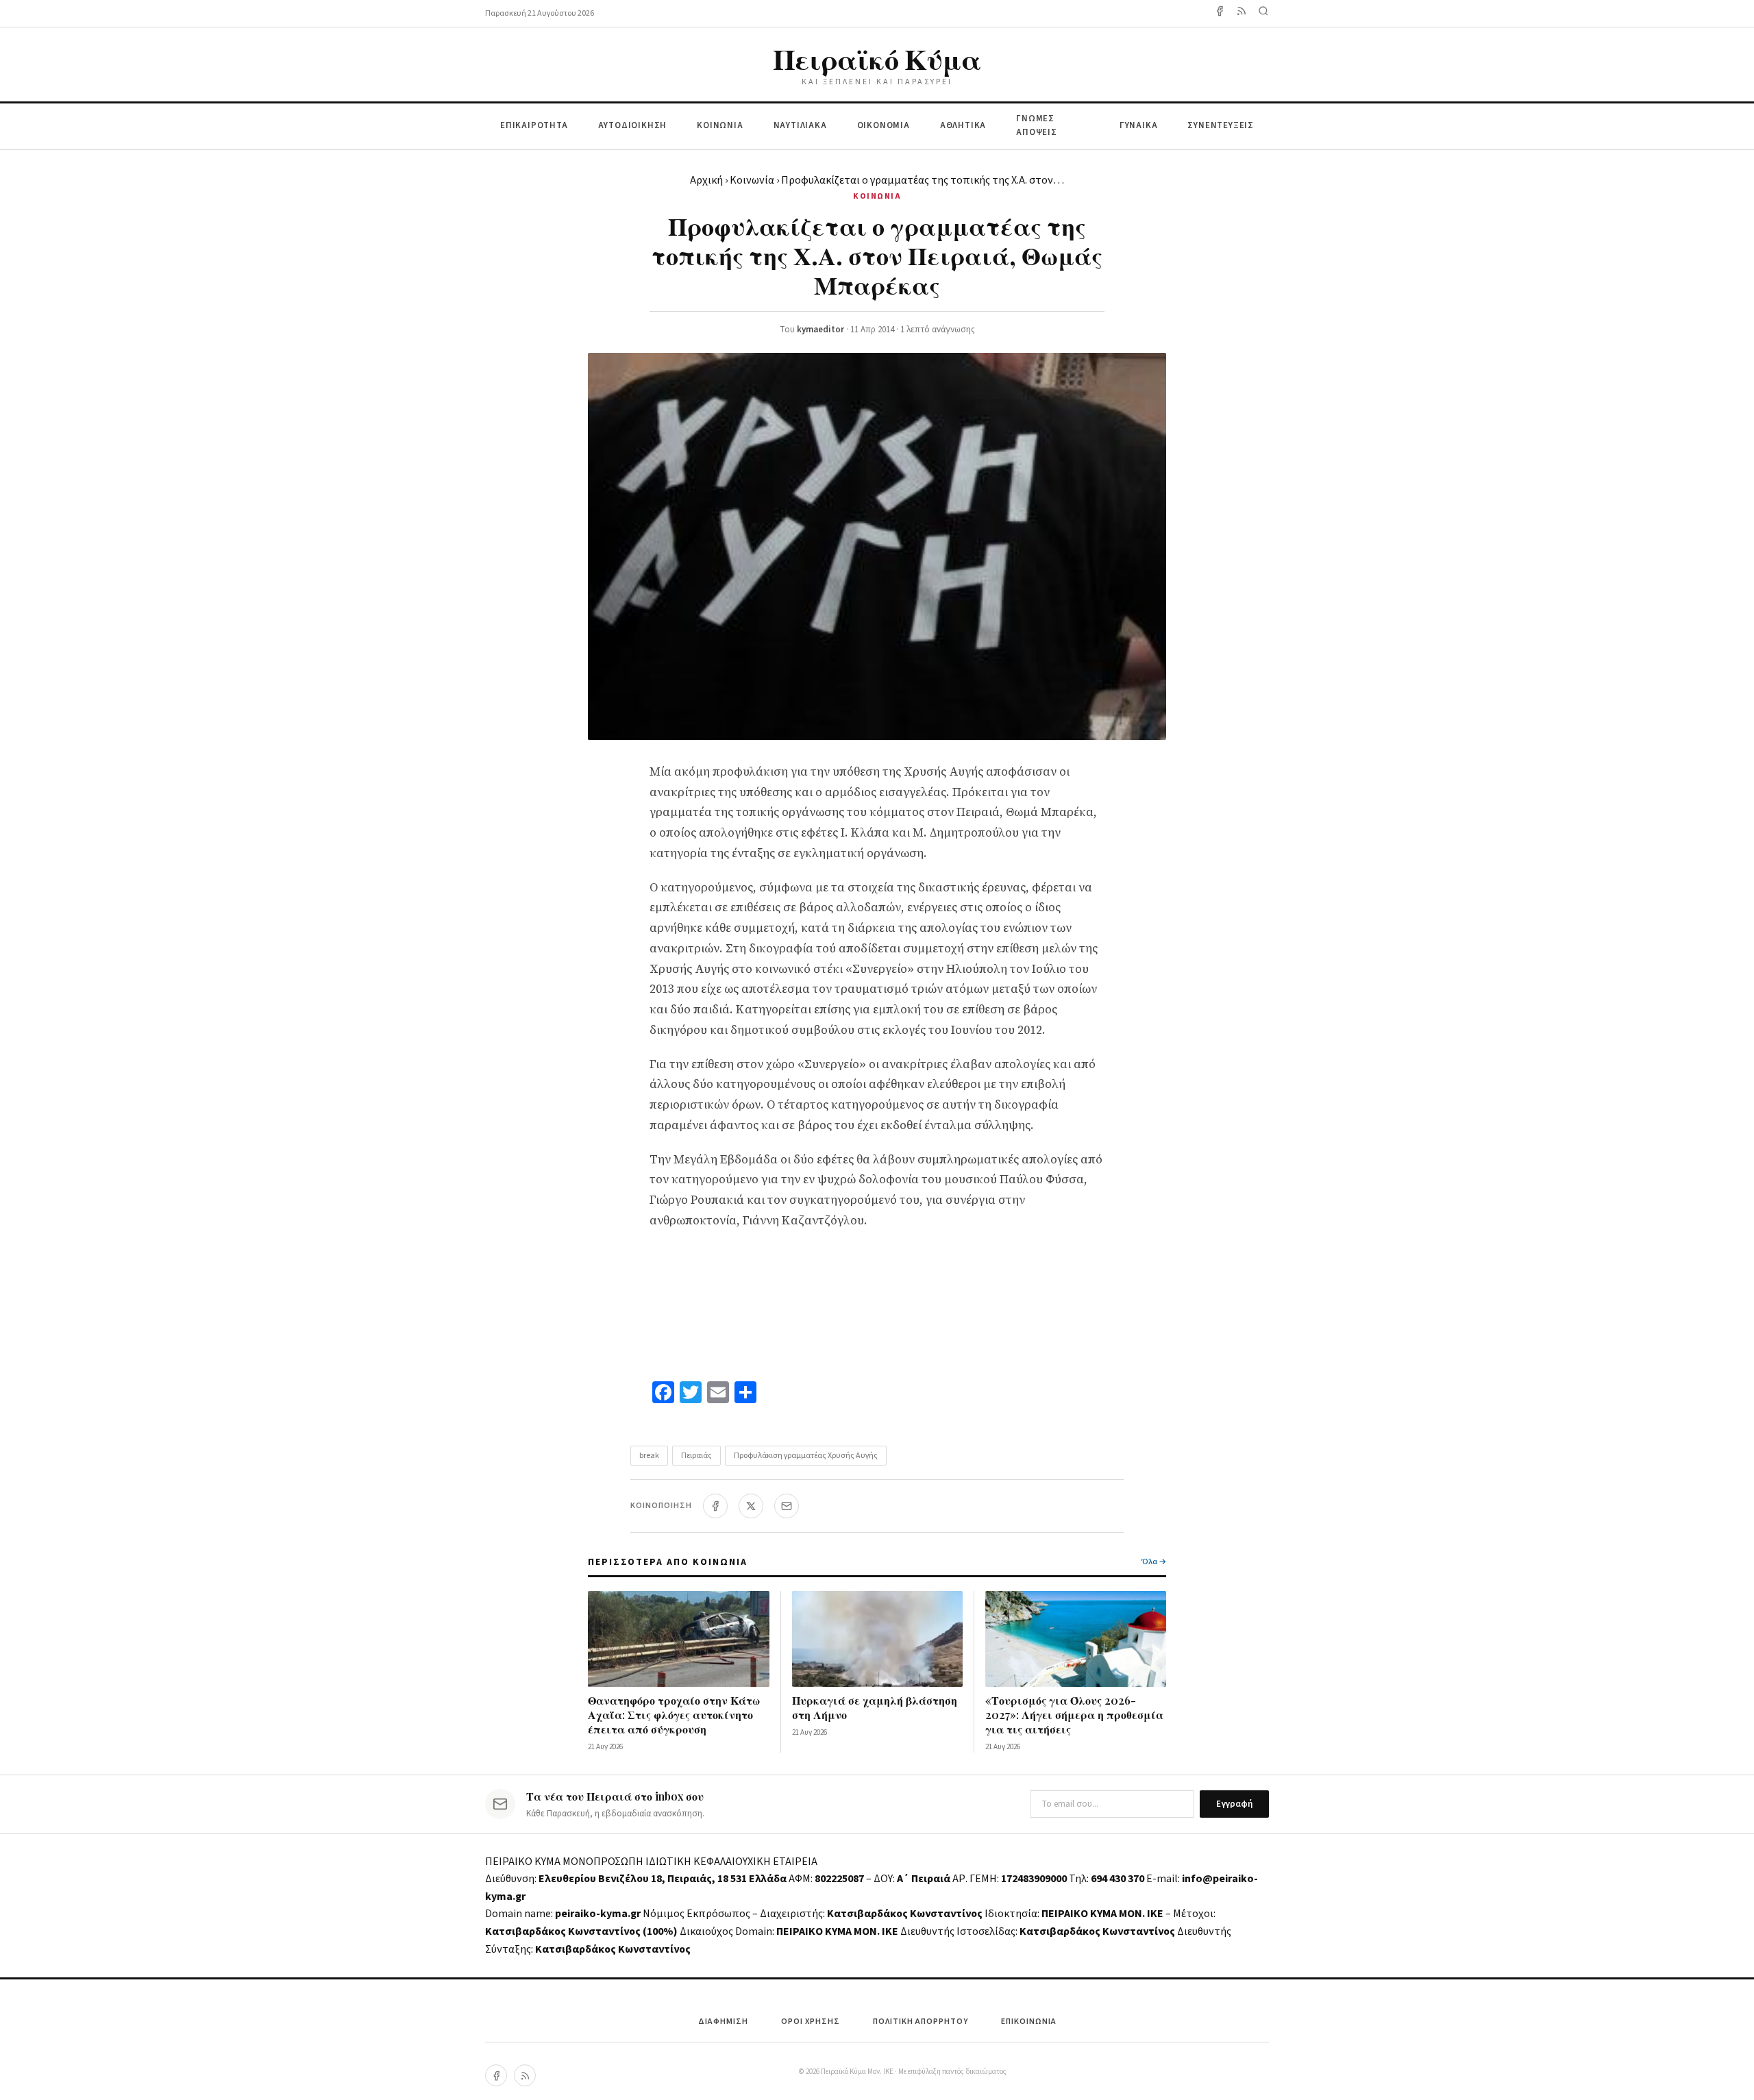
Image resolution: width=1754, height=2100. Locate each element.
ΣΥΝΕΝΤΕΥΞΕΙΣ (1221, 125)
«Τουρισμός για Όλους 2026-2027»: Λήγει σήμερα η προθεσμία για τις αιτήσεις (1074, 1715)
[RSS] (525, 2075)
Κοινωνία (752, 180)
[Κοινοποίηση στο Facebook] (715, 1506)
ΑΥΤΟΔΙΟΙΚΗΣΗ (633, 125)
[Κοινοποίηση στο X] (751, 1506)
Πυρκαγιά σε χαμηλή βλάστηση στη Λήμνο (875, 1707)
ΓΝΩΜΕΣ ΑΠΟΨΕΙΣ (1037, 126)
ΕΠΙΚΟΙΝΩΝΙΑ (1029, 2022)
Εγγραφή (1234, 1804)
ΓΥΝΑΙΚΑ (1139, 125)
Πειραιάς (696, 1456)
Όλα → (1154, 1562)
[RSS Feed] (1242, 13)
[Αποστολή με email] (787, 1506)
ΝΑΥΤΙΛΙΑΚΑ (800, 125)
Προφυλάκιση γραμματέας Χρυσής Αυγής (806, 1456)
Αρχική (706, 180)
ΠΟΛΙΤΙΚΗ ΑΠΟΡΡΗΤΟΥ (921, 2022)
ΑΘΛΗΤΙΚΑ (963, 125)
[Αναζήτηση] (1263, 13)
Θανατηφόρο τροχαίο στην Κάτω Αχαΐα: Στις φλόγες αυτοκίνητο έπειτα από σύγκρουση (674, 1715)
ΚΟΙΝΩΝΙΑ (720, 125)
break (649, 1456)
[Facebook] (1220, 13)
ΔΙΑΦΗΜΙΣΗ (723, 2022)
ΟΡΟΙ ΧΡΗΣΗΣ (811, 2022)
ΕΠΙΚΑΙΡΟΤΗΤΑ (534, 125)
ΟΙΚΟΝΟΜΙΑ (884, 125)
